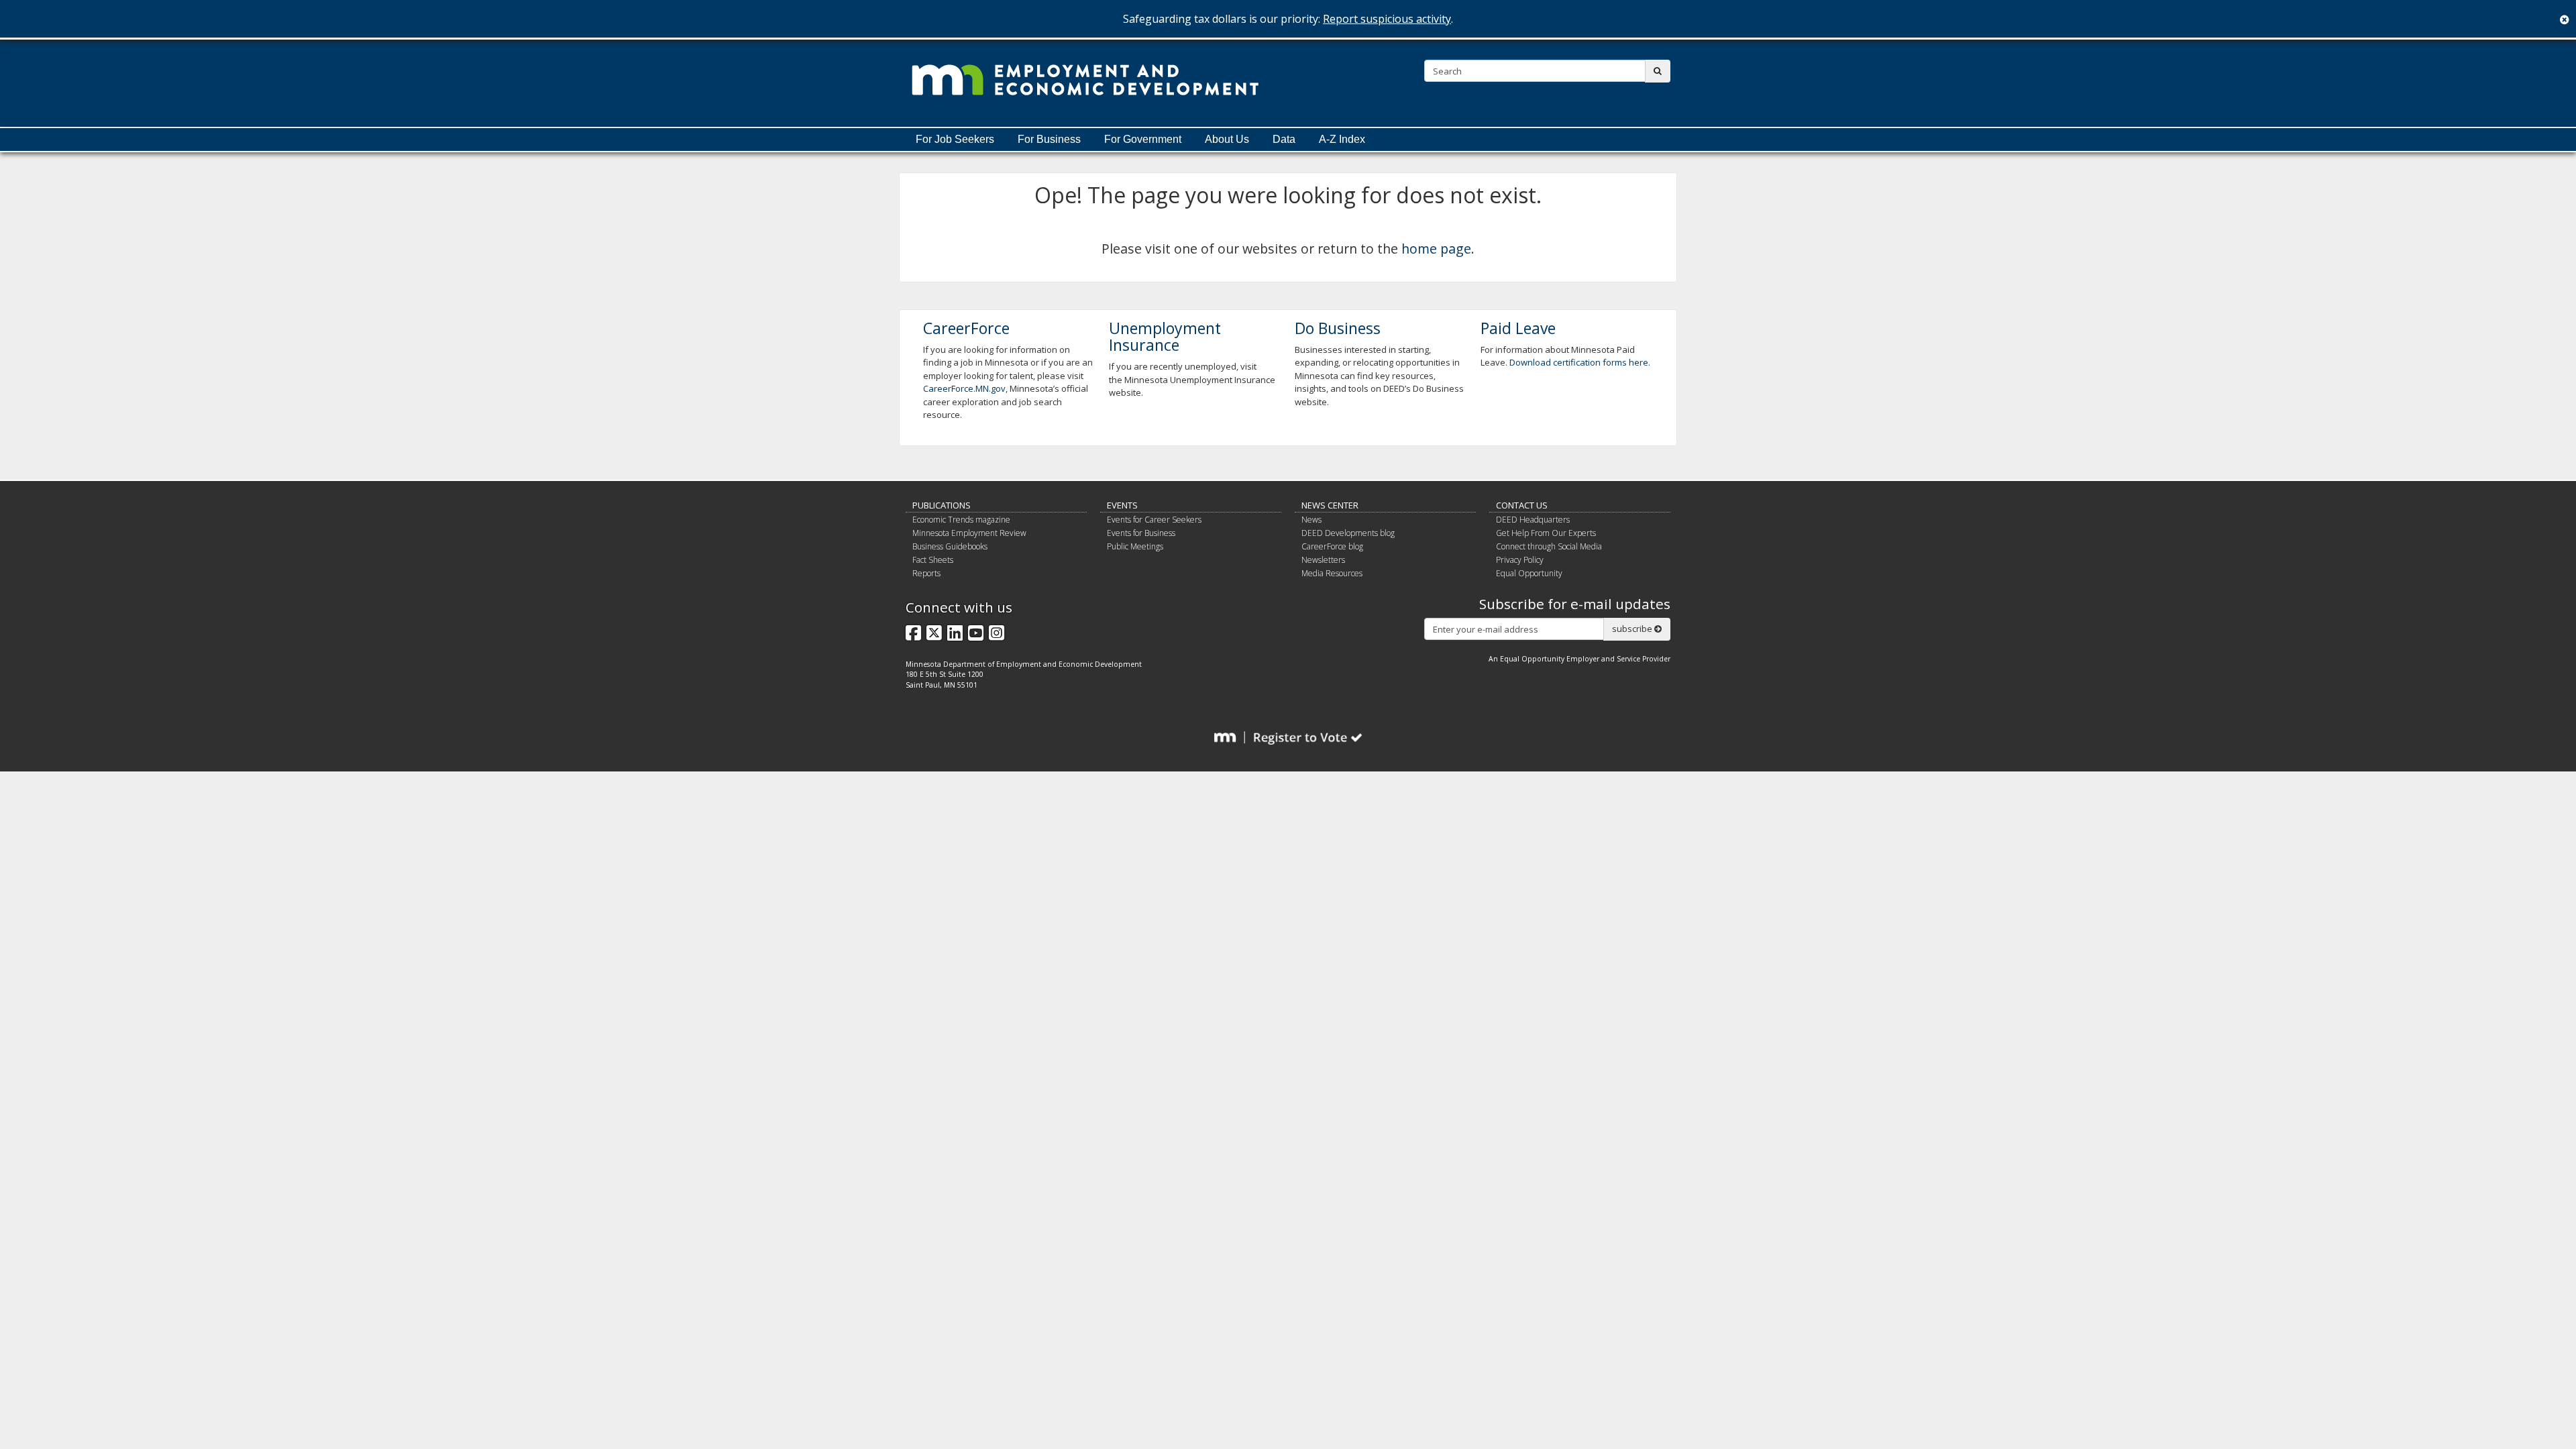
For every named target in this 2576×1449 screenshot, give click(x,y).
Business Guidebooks (950, 546)
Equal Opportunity (1529, 573)
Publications (942, 505)
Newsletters (1323, 560)
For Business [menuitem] (1049, 139)
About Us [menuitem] (1227, 139)
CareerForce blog (1332, 546)
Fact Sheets (933, 560)
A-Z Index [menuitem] (1342, 139)
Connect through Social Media (1549, 546)
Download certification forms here (1579, 362)
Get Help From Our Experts (1546, 533)
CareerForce (966, 328)
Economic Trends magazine (961, 520)
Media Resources (1332, 573)
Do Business (1338, 328)
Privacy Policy (1520, 560)
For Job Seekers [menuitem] (955, 139)
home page (1436, 249)
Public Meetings (1135, 546)
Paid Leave (1518, 328)
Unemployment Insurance (1165, 336)
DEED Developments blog (1348, 533)
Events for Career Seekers (1154, 520)
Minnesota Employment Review (969, 533)
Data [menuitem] (1284, 139)
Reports (926, 573)
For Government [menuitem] (1143, 139)
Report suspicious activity (1387, 19)
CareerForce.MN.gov (964, 388)
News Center (1330, 505)
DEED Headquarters (1533, 520)
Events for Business (1141, 533)
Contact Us (1522, 505)
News (1311, 520)
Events (1122, 505)
